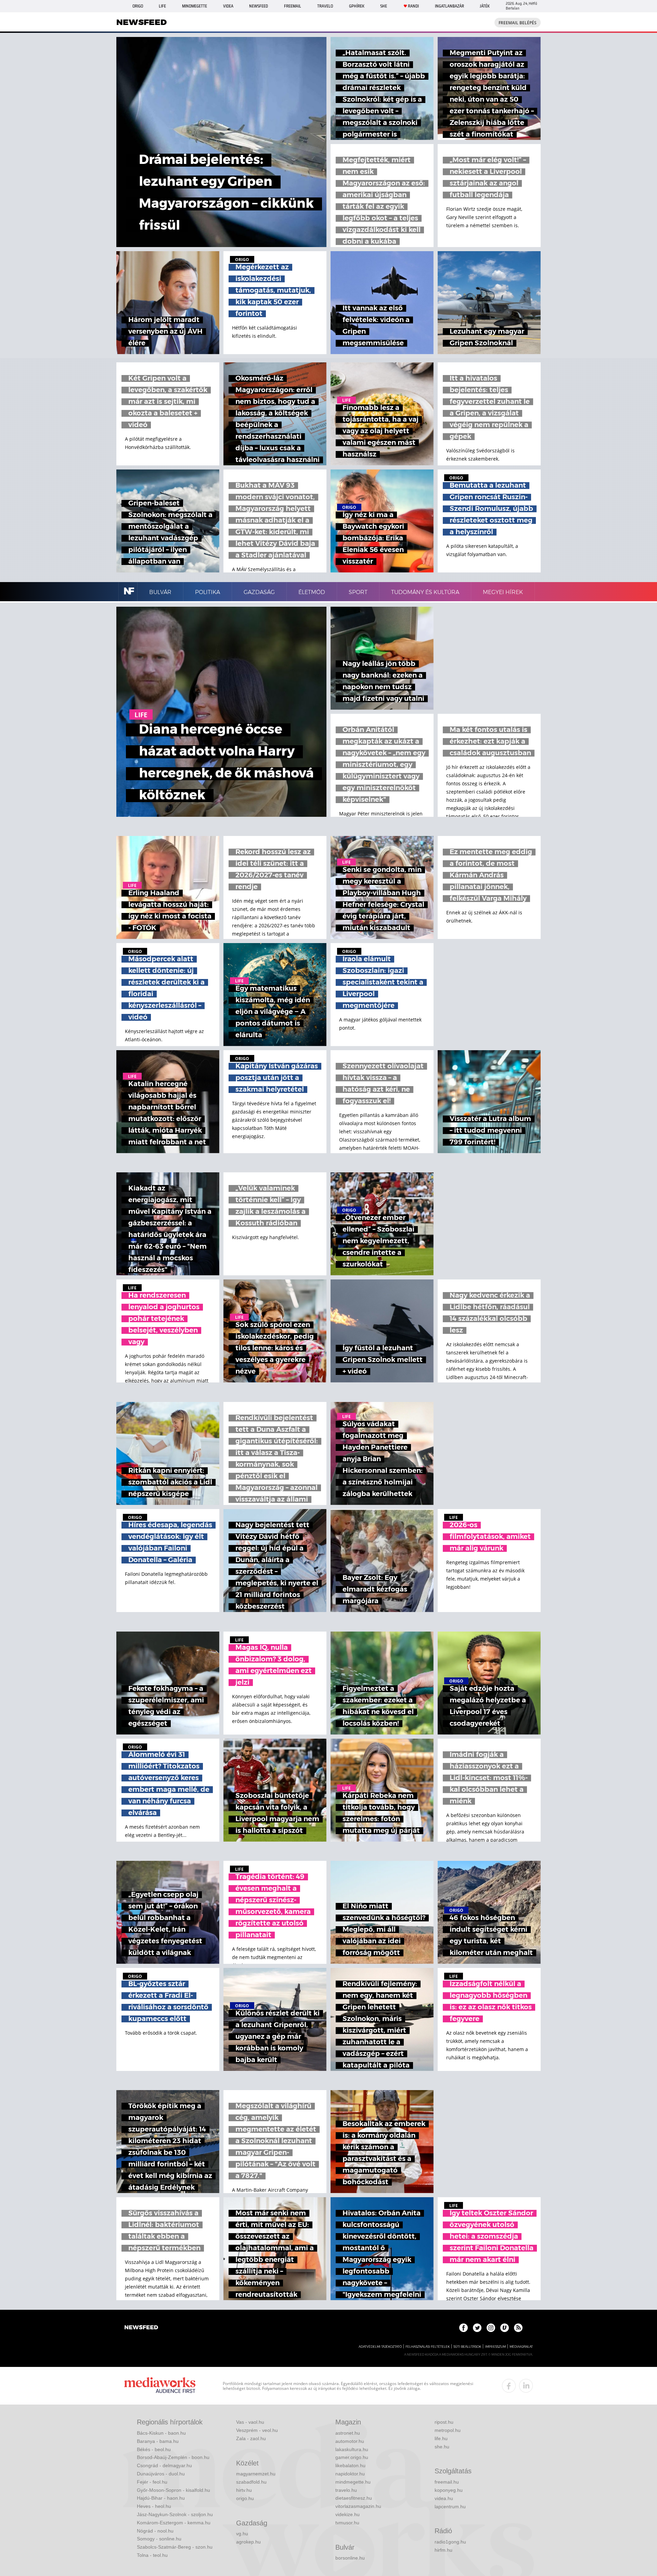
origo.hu (245, 2498)
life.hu (441, 2438)
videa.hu (444, 2498)
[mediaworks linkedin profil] (526, 2386)
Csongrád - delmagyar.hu (164, 2465)
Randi (413, 6)
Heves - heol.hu (154, 2506)
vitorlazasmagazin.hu (358, 2506)
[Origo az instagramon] (491, 2328)
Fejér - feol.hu (152, 2482)
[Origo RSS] (518, 2328)
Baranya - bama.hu (158, 2441)
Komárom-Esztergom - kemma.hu (174, 2523)
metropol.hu (448, 2430)
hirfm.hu (443, 2550)
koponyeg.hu (449, 2490)
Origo (138, 6)
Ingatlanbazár (449, 6)
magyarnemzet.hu (256, 2474)
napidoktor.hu (350, 2474)
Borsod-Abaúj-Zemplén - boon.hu (173, 2457)
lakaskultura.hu (352, 2449)
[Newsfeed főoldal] (141, 2328)
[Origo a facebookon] (463, 2328)
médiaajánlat (521, 2347)
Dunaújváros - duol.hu (161, 2474)
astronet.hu (348, 2433)
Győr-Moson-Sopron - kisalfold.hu (173, 2490)
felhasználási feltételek (428, 2347)
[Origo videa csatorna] (505, 2328)
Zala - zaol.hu (251, 2438)
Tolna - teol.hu (152, 2555)
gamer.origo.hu (352, 2457)
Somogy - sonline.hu (159, 2539)
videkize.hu (347, 2514)
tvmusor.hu (347, 2523)
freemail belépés (518, 23)
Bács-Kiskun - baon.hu (161, 2433)
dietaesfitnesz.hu (354, 2498)
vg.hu (242, 2534)
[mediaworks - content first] (160, 2386)
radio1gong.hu (450, 2542)
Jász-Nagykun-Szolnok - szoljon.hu (175, 2514)
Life (162, 6)
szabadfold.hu (251, 2482)
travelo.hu (346, 2490)
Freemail (293, 6)
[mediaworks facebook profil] (509, 2386)
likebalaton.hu (350, 2465)
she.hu (442, 2447)
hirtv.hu (244, 2490)
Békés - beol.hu (154, 2449)
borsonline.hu (350, 2558)
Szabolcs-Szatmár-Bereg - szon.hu (175, 2547)
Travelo (325, 6)
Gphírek (357, 6)
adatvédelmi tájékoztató (380, 2347)
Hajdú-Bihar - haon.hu (161, 2498)
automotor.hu (350, 2441)
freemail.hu (447, 2482)
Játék (485, 6)
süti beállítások (467, 2347)
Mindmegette (195, 6)
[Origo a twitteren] (477, 2328)
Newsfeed (259, 6)
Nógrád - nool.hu (155, 2531)
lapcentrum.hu (450, 2507)
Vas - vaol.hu (250, 2422)
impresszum (495, 2347)
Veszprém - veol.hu (257, 2430)
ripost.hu (444, 2422)
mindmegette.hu (353, 2482)
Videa (228, 6)
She (384, 6)
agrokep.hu (248, 2542)
